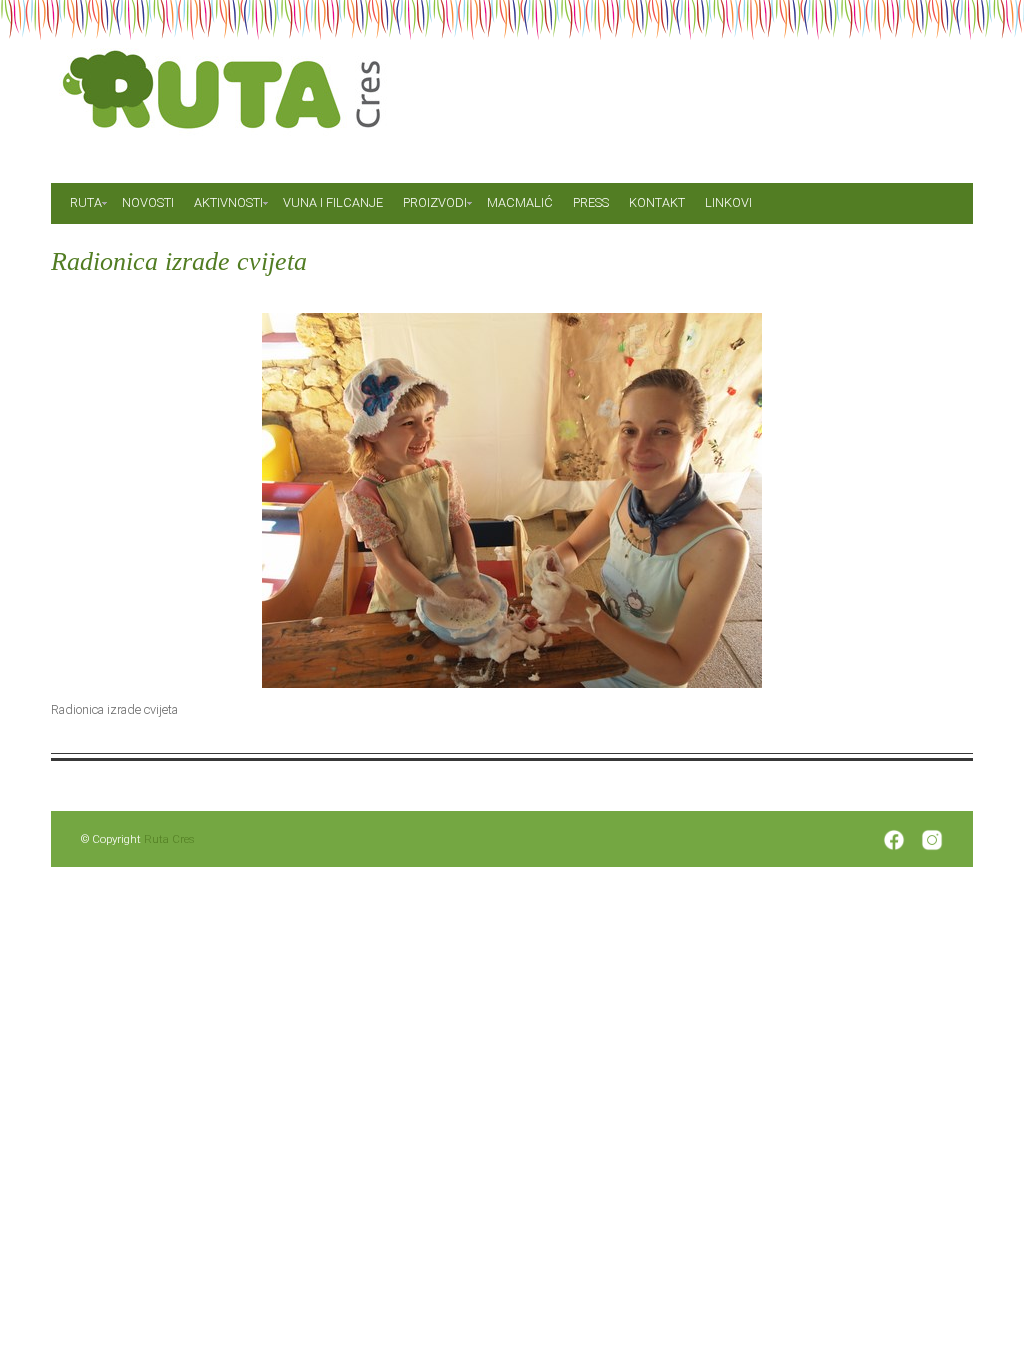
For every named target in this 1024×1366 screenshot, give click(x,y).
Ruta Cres (169, 839)
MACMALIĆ (520, 202)
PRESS (591, 202)
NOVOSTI (148, 202)
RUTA (86, 202)
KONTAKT (657, 202)
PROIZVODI (435, 202)
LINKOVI (728, 202)
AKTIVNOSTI (228, 202)
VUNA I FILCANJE (333, 202)
